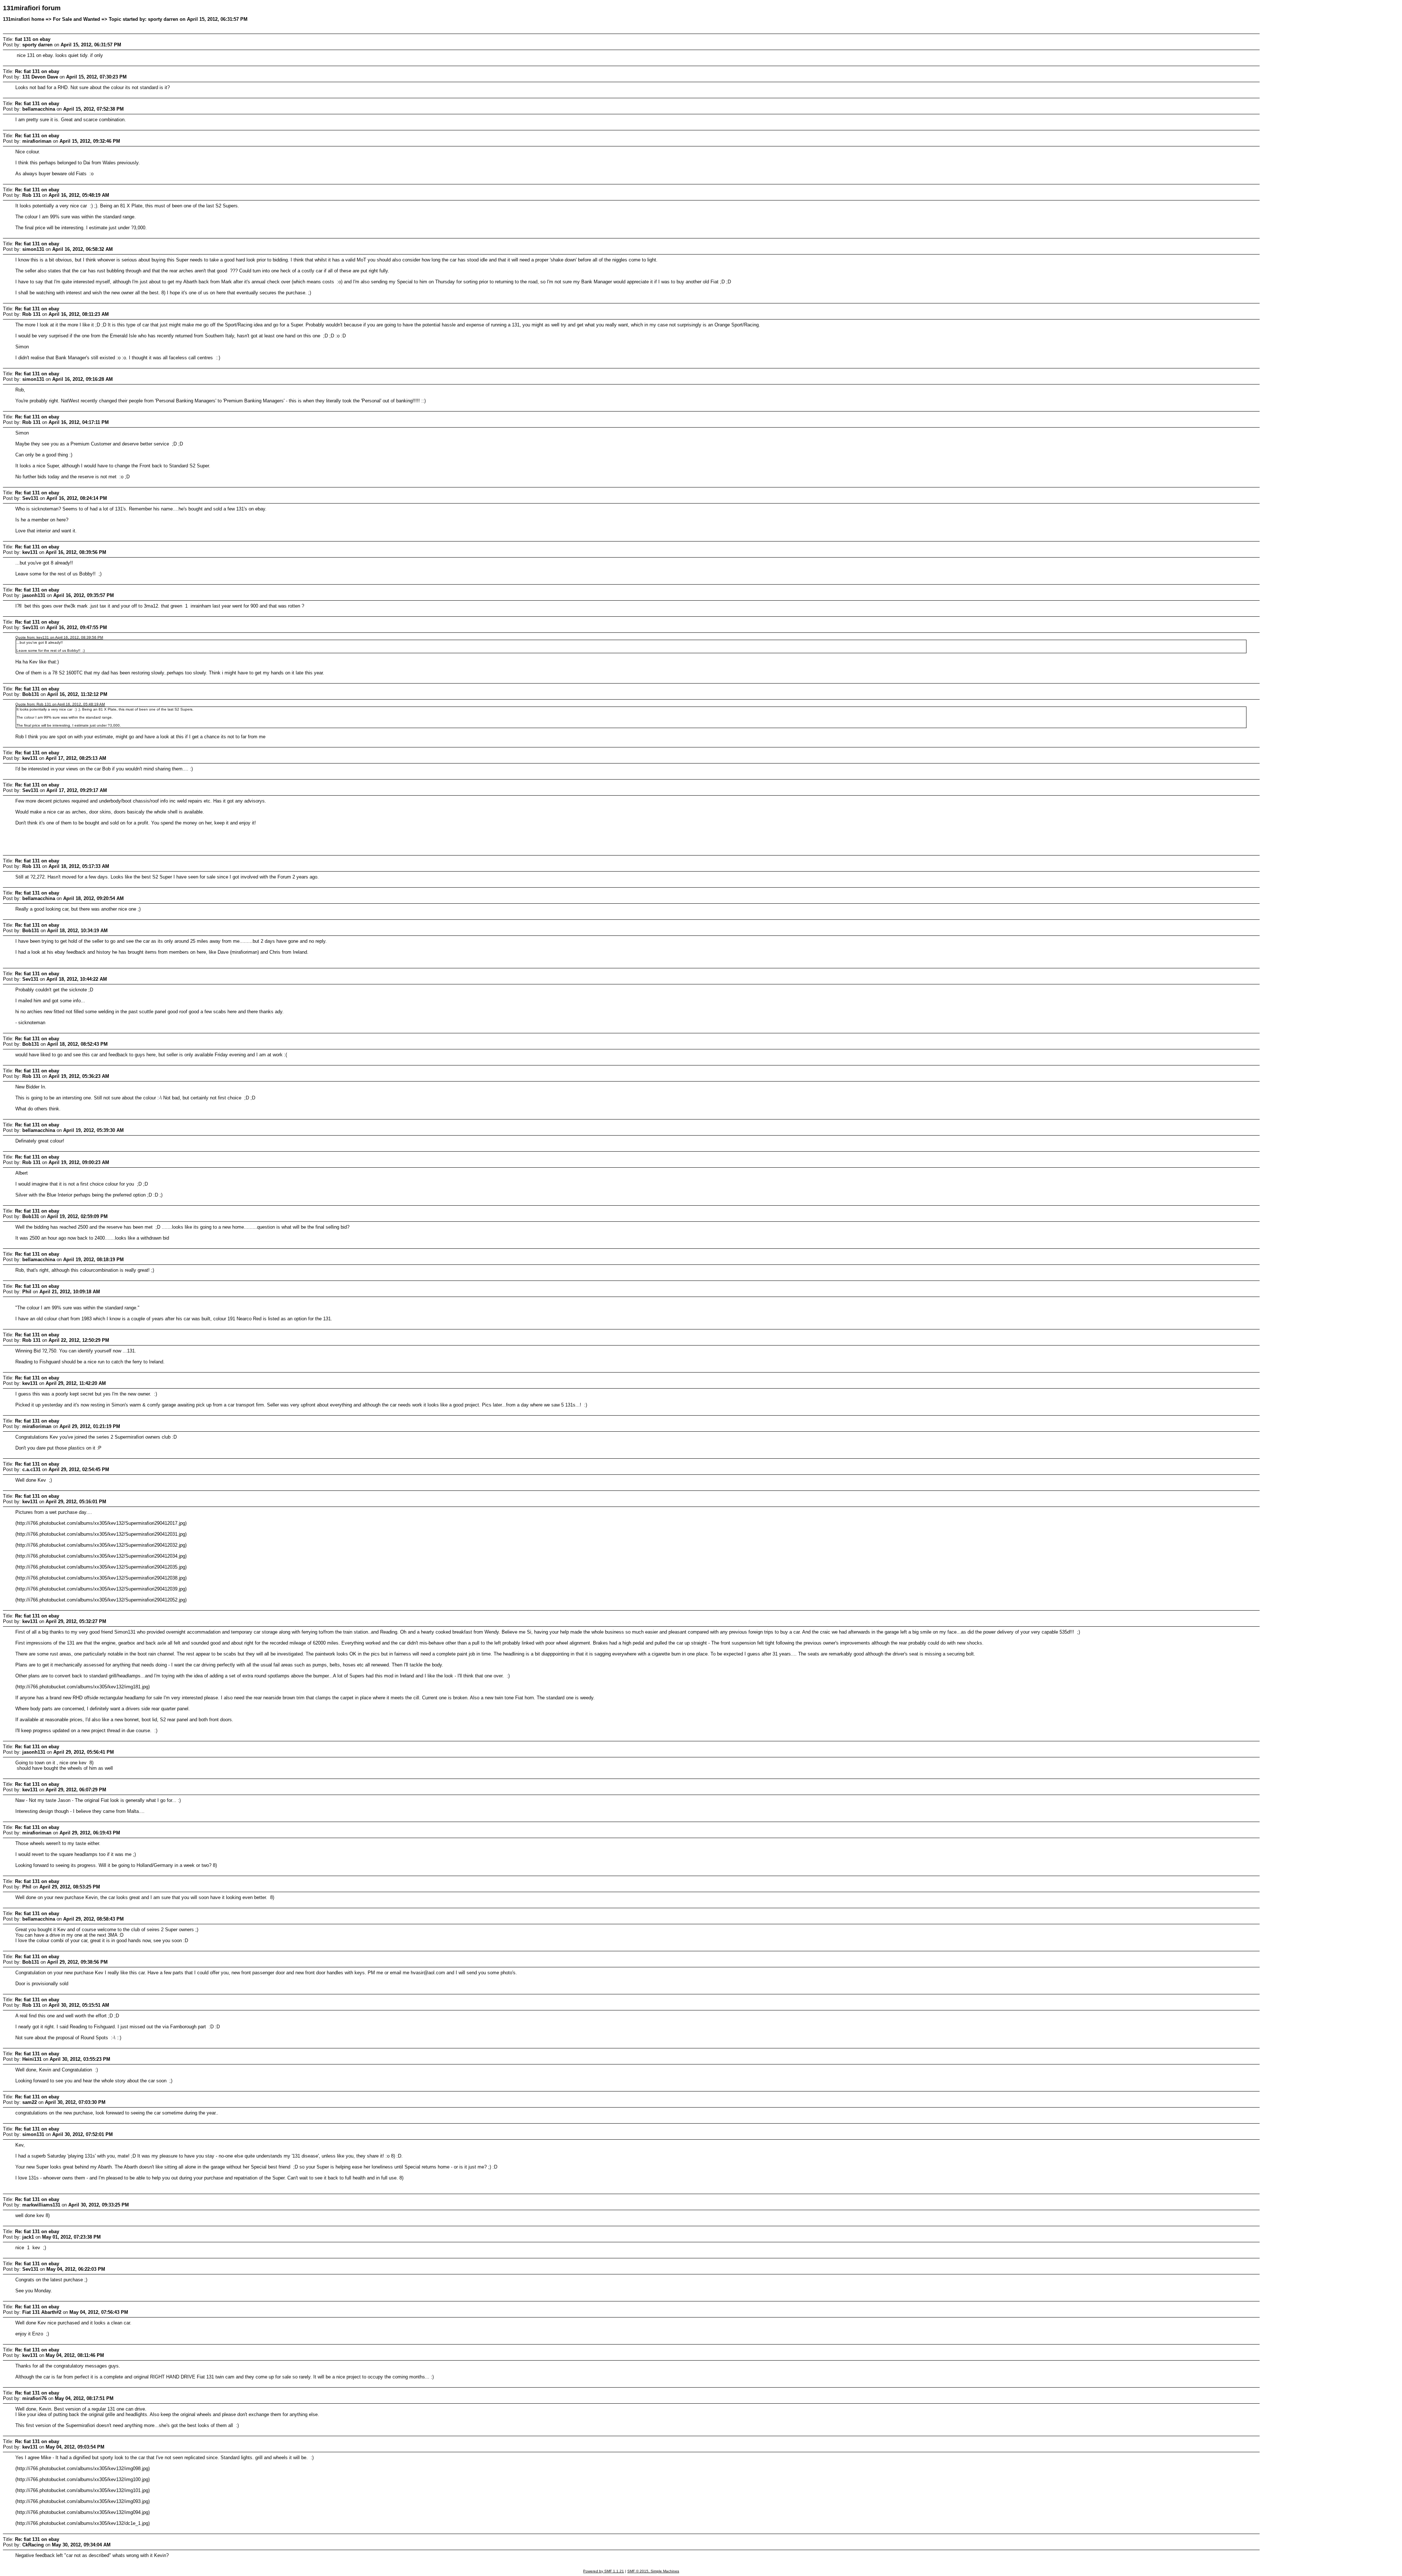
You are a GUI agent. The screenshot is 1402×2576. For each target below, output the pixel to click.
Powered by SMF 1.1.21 (604, 2571)
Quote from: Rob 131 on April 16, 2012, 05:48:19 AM (60, 704)
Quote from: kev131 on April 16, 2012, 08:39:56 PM (59, 637)
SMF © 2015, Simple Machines (653, 2571)
